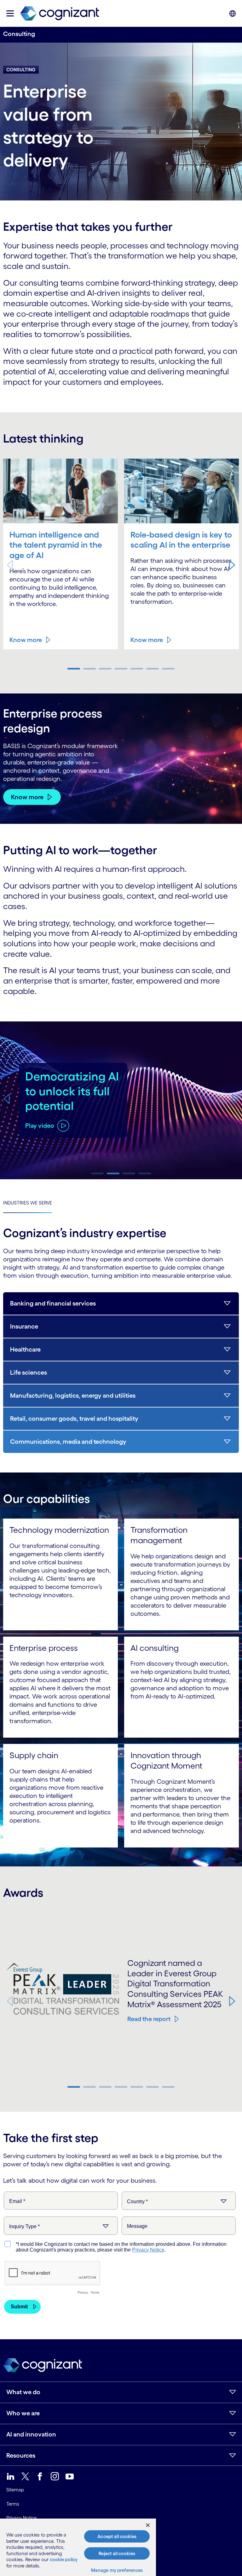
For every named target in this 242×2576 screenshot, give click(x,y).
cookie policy (64, 2559)
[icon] (10, 13)
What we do (23, 2392)
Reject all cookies (117, 2553)
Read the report (149, 2019)
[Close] (148, 2525)
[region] (78, 2547)
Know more (26, 640)
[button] (232, 565)
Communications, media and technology (68, 1442)
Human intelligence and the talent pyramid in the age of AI (56, 545)
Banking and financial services (53, 1303)
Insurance (24, 1326)
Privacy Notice (21, 2518)
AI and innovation (31, 2434)
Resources (21, 2455)
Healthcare (25, 1349)
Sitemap (15, 2490)
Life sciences (29, 1372)
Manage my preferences (117, 2570)
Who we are (23, 2413)
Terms (13, 2504)
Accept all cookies (117, 2536)
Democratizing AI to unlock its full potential (72, 1091)
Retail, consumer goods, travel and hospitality (74, 1419)
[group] (121, 1100)
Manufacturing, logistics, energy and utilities (73, 1395)
